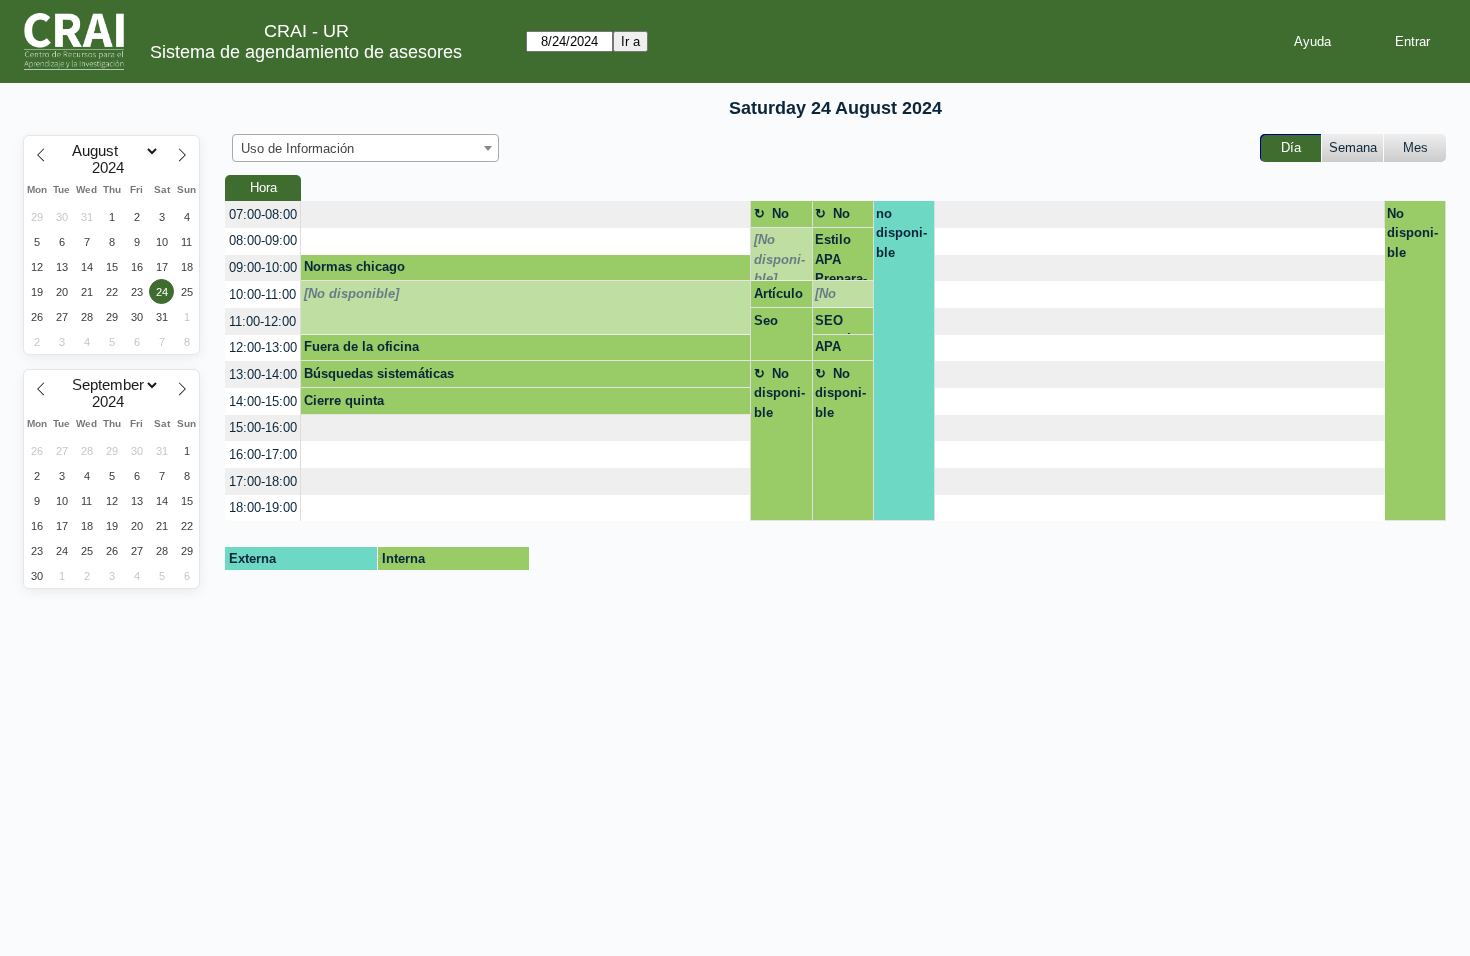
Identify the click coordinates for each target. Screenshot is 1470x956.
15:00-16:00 (263, 427)
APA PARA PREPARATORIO (839, 350)
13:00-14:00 (263, 374)
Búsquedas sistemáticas (379, 373)
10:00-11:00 (262, 294)
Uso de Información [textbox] (297, 148)
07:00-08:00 (263, 214)
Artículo (778, 293)
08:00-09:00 (263, 240)
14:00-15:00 (263, 401)
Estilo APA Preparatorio (841, 256)
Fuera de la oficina (361, 346)
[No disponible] (779, 256)
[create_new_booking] (525, 214)
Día (1291, 147)
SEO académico (835, 324)
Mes (1415, 147)
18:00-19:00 (263, 507)
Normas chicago (354, 266)
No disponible (779, 217)
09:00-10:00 (263, 267)
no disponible (901, 233)
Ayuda (1312, 41)
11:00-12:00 (262, 321)
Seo (766, 320)
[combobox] (365, 148)
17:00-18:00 (263, 481)
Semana (1353, 147)
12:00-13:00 (263, 347)
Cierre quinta (344, 400)
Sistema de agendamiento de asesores (306, 52)
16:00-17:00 (263, 454)
